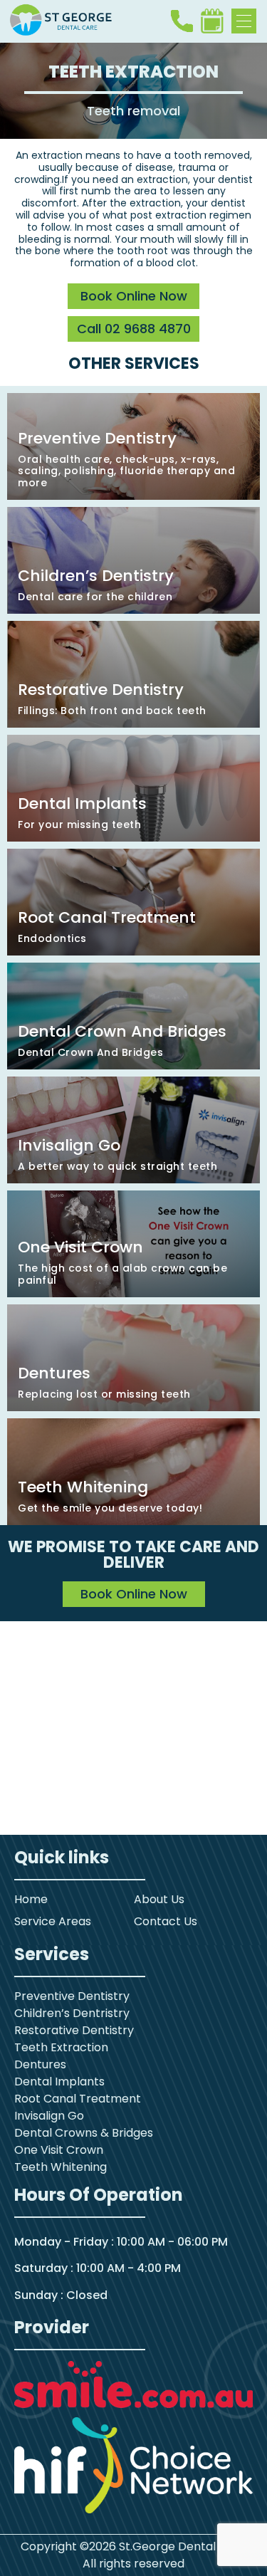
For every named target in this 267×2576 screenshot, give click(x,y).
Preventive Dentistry (72, 1996)
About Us (159, 1899)
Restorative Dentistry (74, 2030)
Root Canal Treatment (78, 2099)
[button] (244, 21)
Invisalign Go (49, 2116)
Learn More (133, 446)
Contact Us (166, 1921)
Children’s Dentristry (72, 2013)
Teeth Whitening (61, 2167)
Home (31, 1899)
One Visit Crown (59, 2150)
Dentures (40, 2064)
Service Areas (53, 1921)
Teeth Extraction (61, 2047)
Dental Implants (59, 2082)
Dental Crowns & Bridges (84, 2133)
